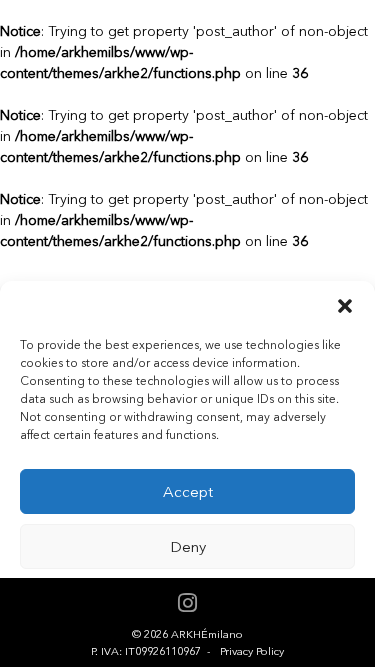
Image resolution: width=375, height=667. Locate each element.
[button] (345, 306)
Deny (188, 547)
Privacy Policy (252, 651)
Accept (188, 492)
